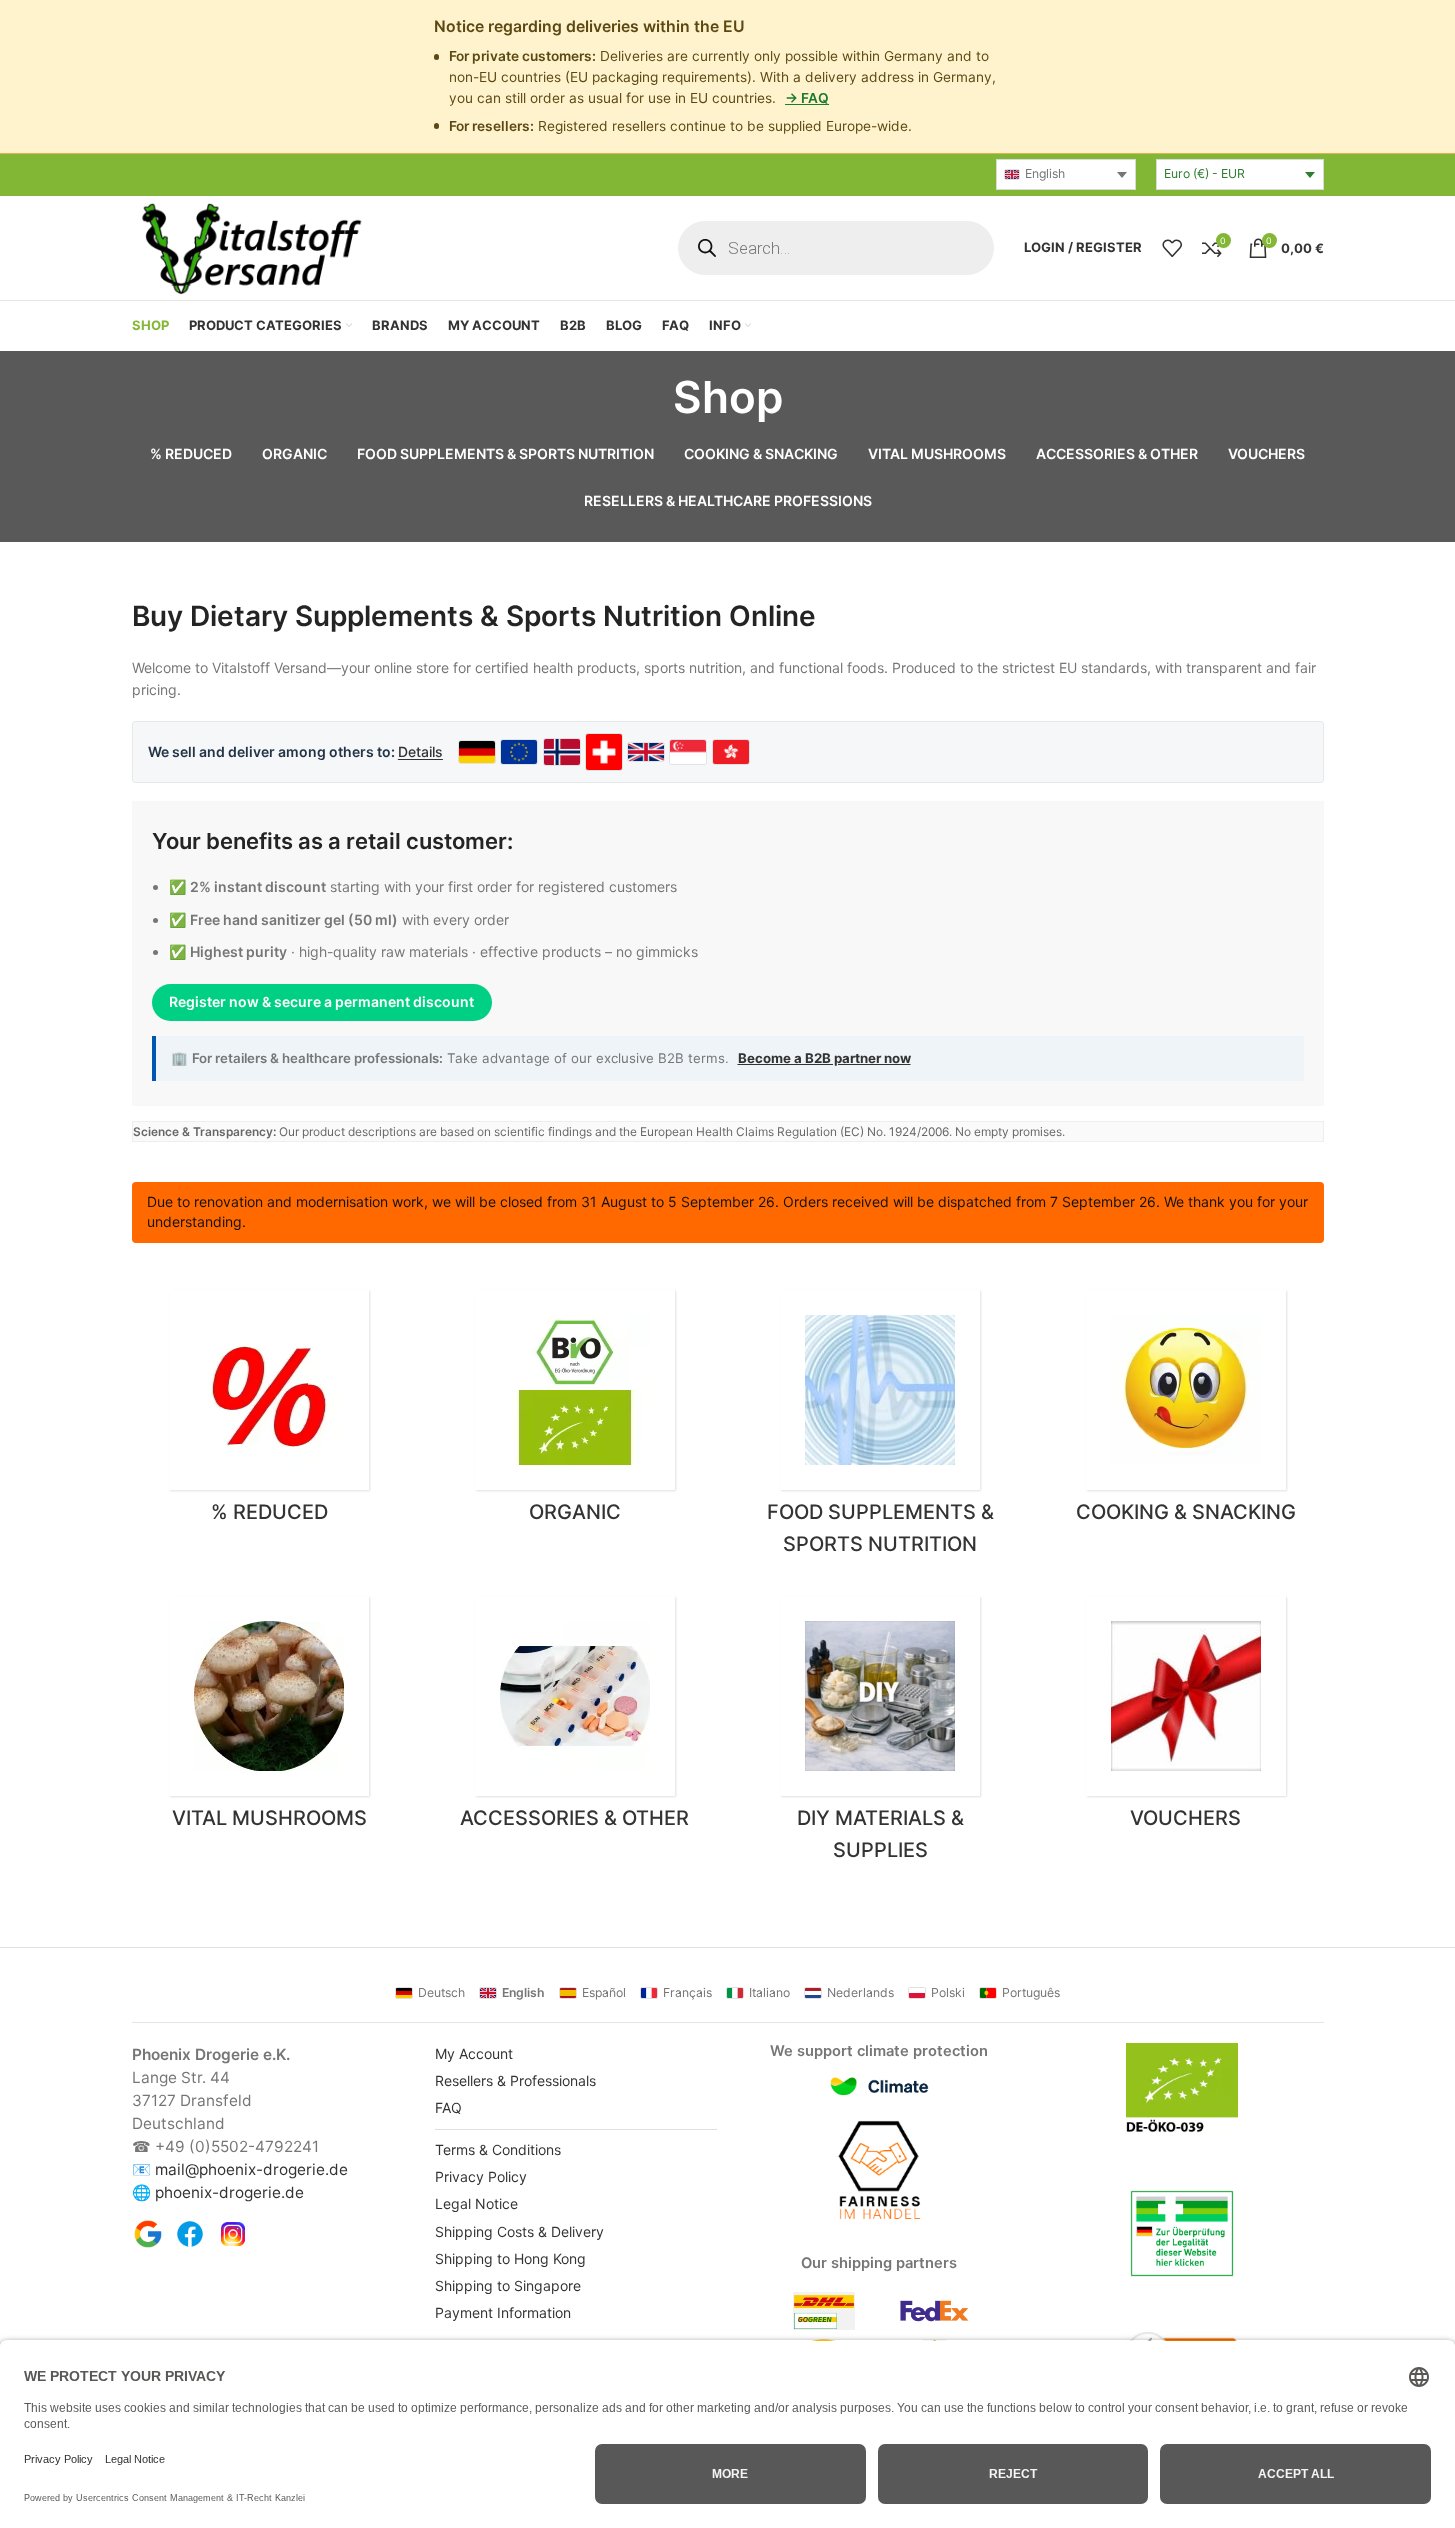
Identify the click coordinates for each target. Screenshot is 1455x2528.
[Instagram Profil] (233, 2234)
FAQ (448, 2107)
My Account (474, 2053)
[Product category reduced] (270, 1412)
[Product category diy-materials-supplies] (881, 1734)
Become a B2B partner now (824, 1058)
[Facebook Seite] (190, 2234)
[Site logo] (249, 245)
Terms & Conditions (498, 2149)
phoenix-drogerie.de (229, 2192)
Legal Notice (476, 2203)
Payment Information (503, 2312)
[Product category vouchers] (1186, 1718)
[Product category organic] (575, 1412)
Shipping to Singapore (508, 2285)
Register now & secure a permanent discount (321, 1001)
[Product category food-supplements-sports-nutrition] (881, 1428)
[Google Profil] (148, 2234)
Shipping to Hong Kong (510, 2258)
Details (420, 751)
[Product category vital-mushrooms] (270, 1718)
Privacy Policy (481, 2176)
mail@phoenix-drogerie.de (251, 2169)
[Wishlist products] (1172, 248)
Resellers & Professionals (515, 2080)
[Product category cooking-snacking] (1186, 1412)
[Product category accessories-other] (575, 1718)
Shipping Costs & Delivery (519, 2231)
